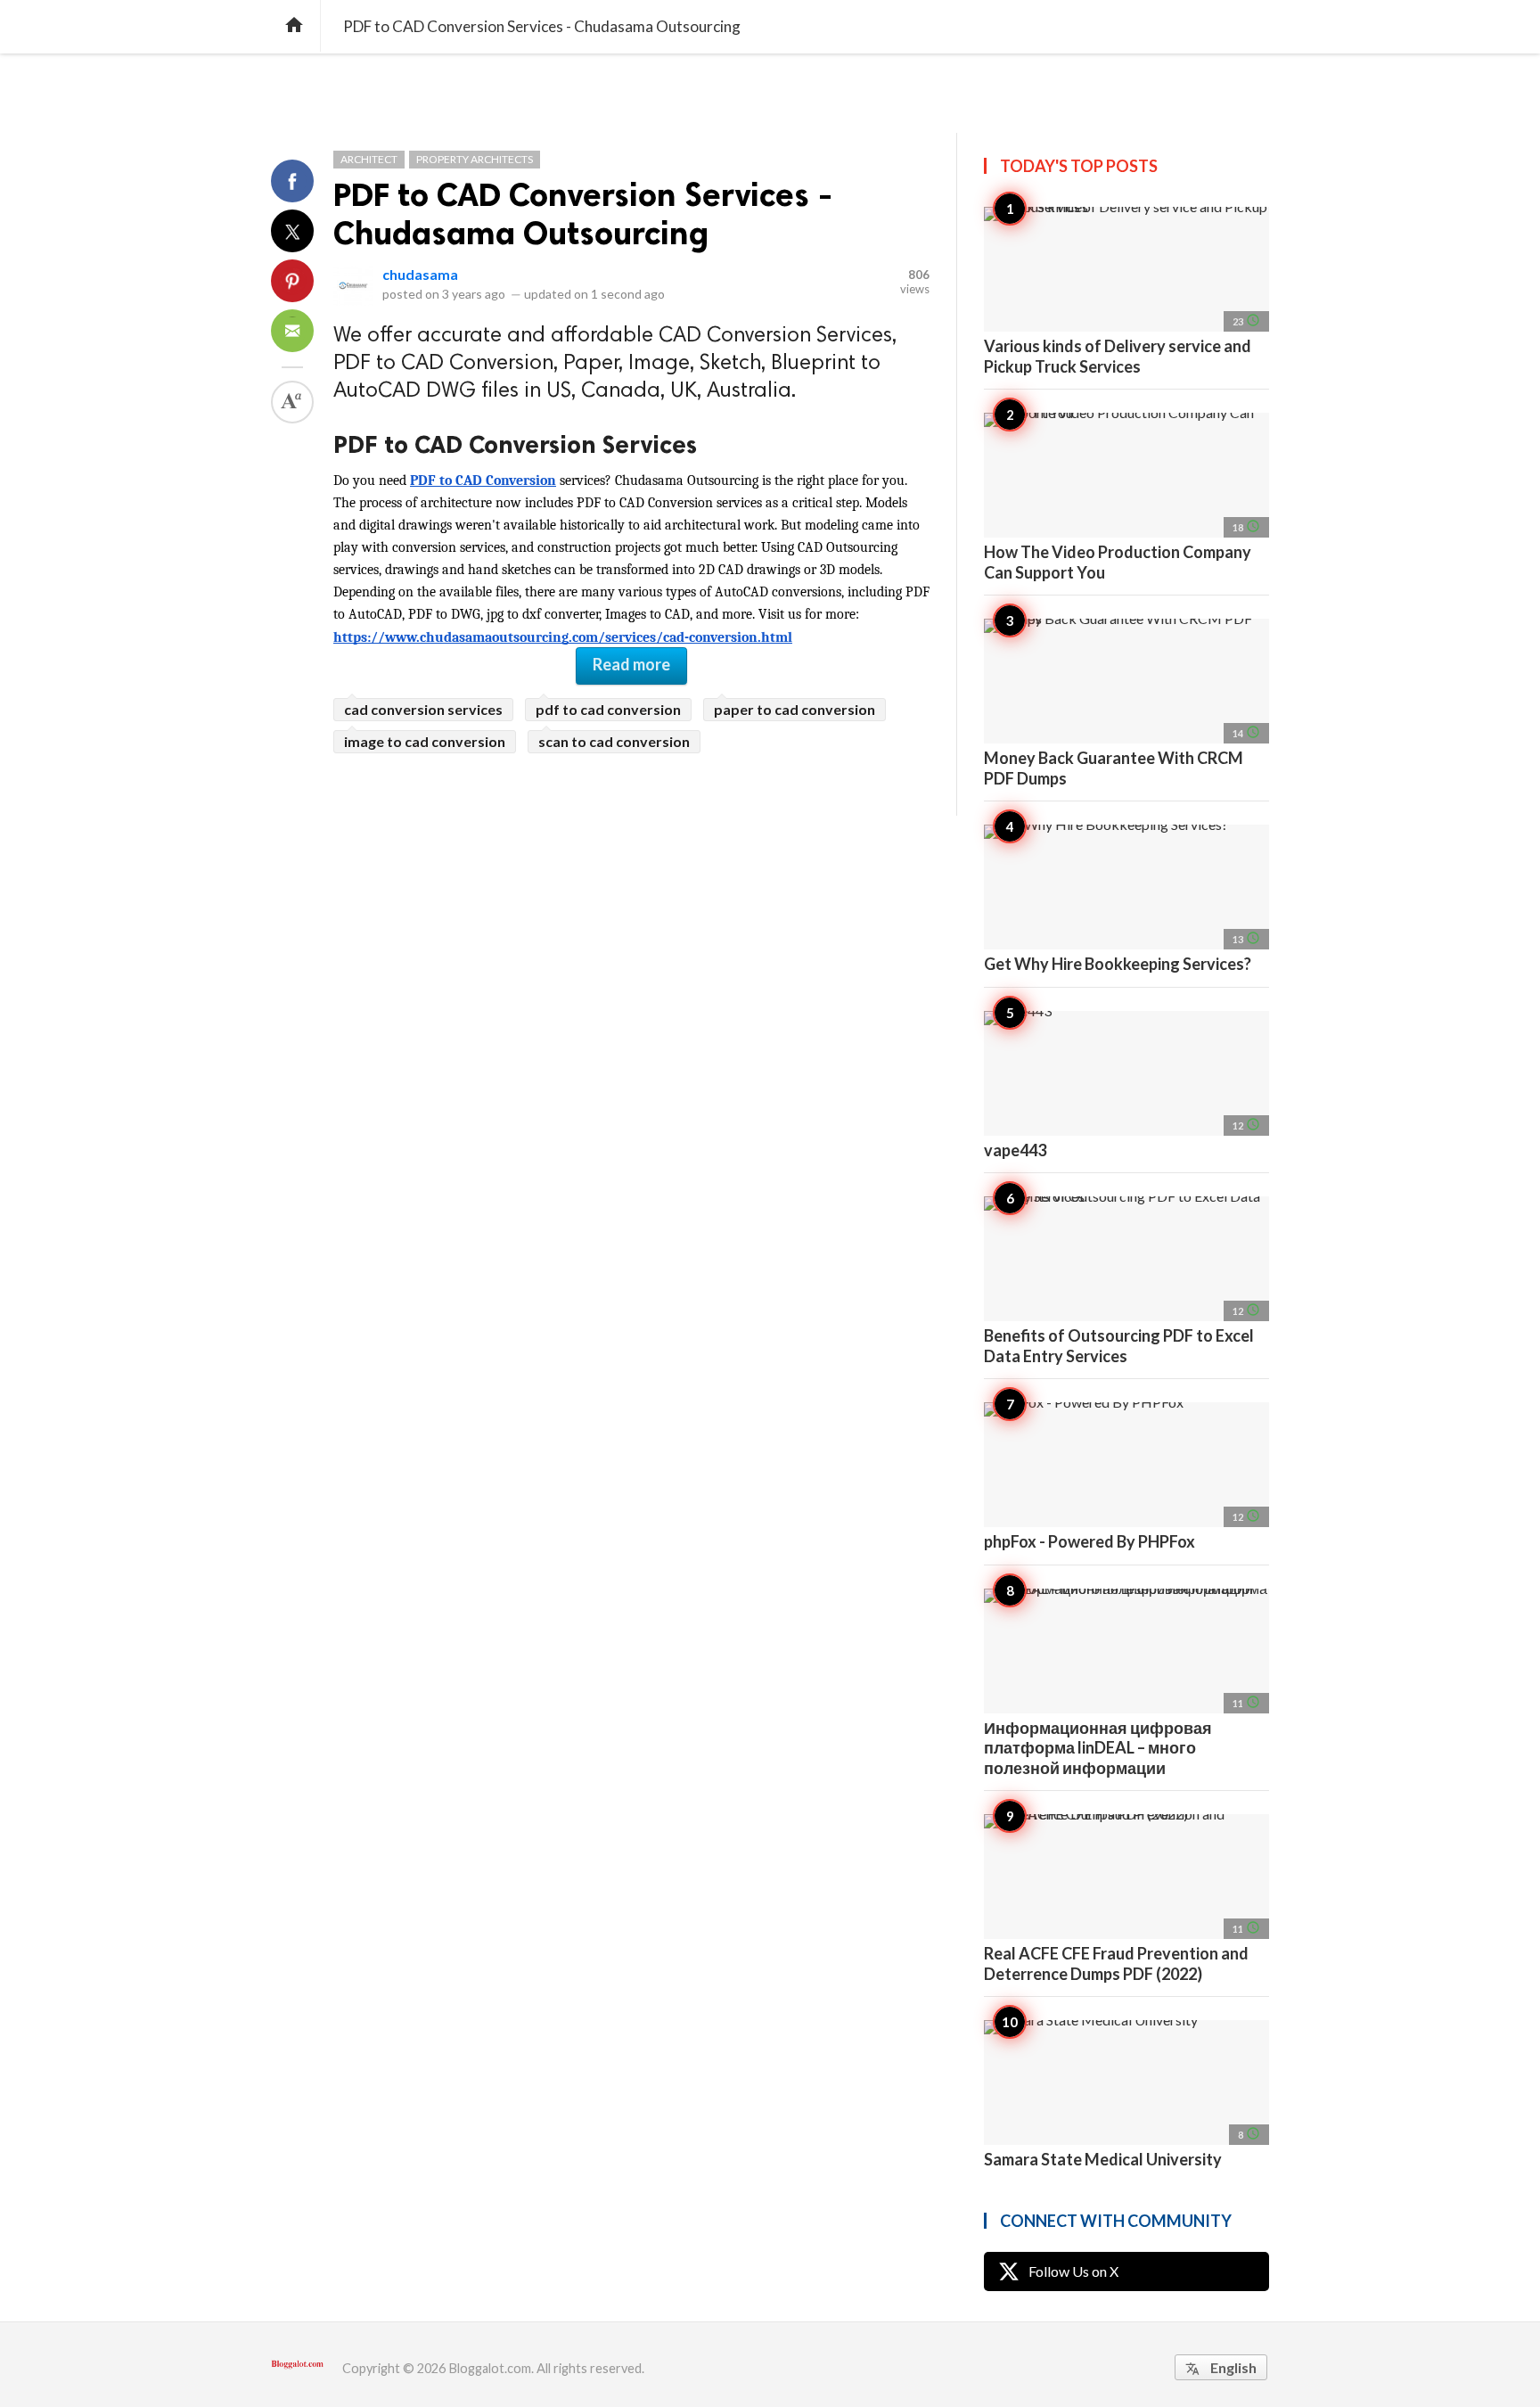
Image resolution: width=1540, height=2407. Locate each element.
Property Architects (475, 159)
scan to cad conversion (614, 741)
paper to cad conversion (795, 709)
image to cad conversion (425, 741)
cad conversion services (423, 709)
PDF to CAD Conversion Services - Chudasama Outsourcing (583, 214)
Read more (631, 664)
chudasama (420, 274)
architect (369, 159)
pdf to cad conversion (608, 709)
